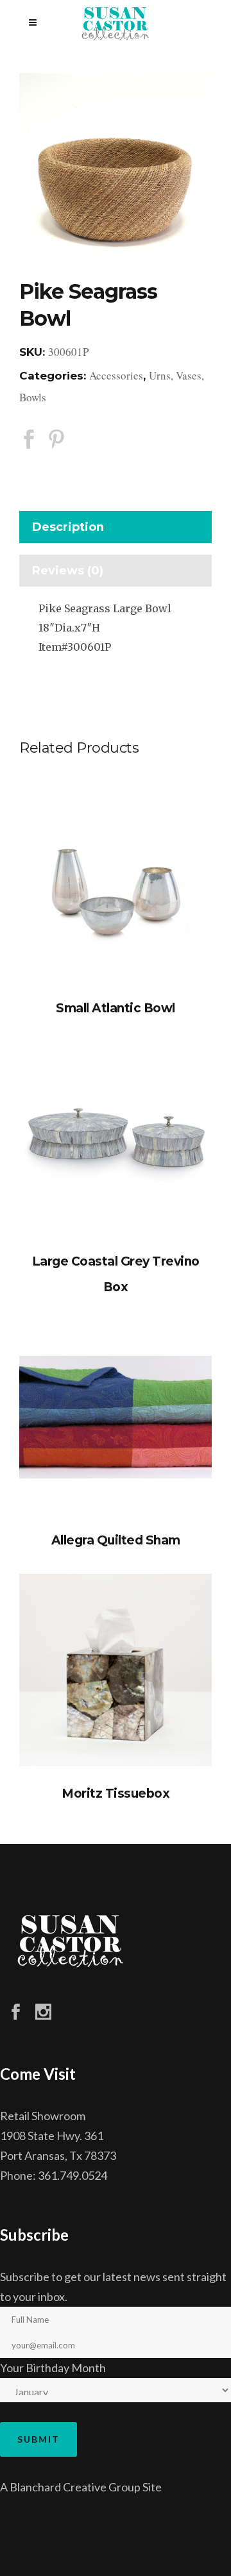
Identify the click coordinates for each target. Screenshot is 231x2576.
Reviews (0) (68, 571)
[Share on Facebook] (29, 439)
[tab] (116, 530)
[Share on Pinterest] (56, 439)
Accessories (116, 375)
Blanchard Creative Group (75, 2487)
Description (68, 527)
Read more (116, 885)
